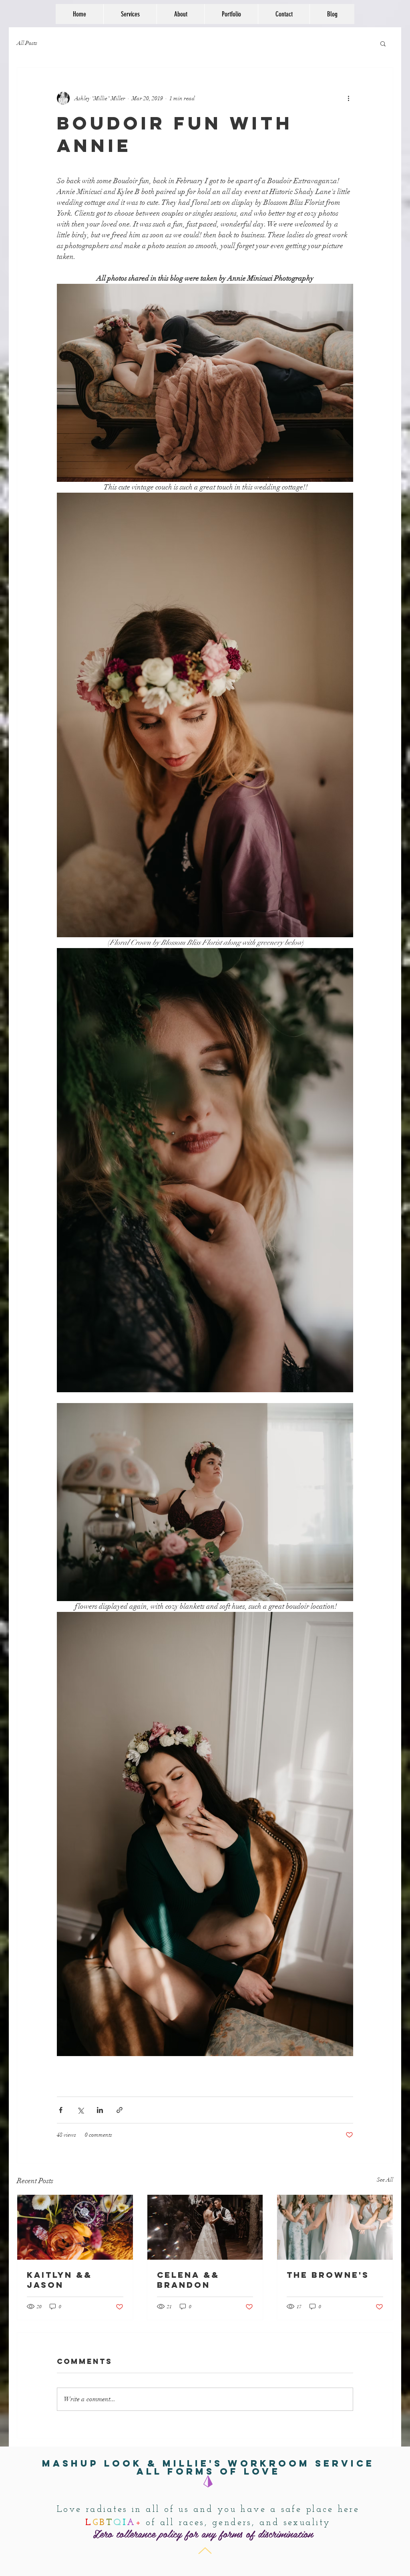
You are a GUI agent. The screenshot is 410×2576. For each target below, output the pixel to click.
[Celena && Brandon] (205, 2227)
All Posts (27, 43)
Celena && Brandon (188, 2280)
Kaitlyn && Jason (59, 2280)
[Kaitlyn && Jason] (75, 2227)
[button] (383, 43)
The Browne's (328, 2275)
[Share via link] (120, 2110)
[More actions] (348, 98)
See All (385, 2180)
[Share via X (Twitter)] (80, 2110)
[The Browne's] (335, 2227)
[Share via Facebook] (61, 2110)
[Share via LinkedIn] (100, 2110)
